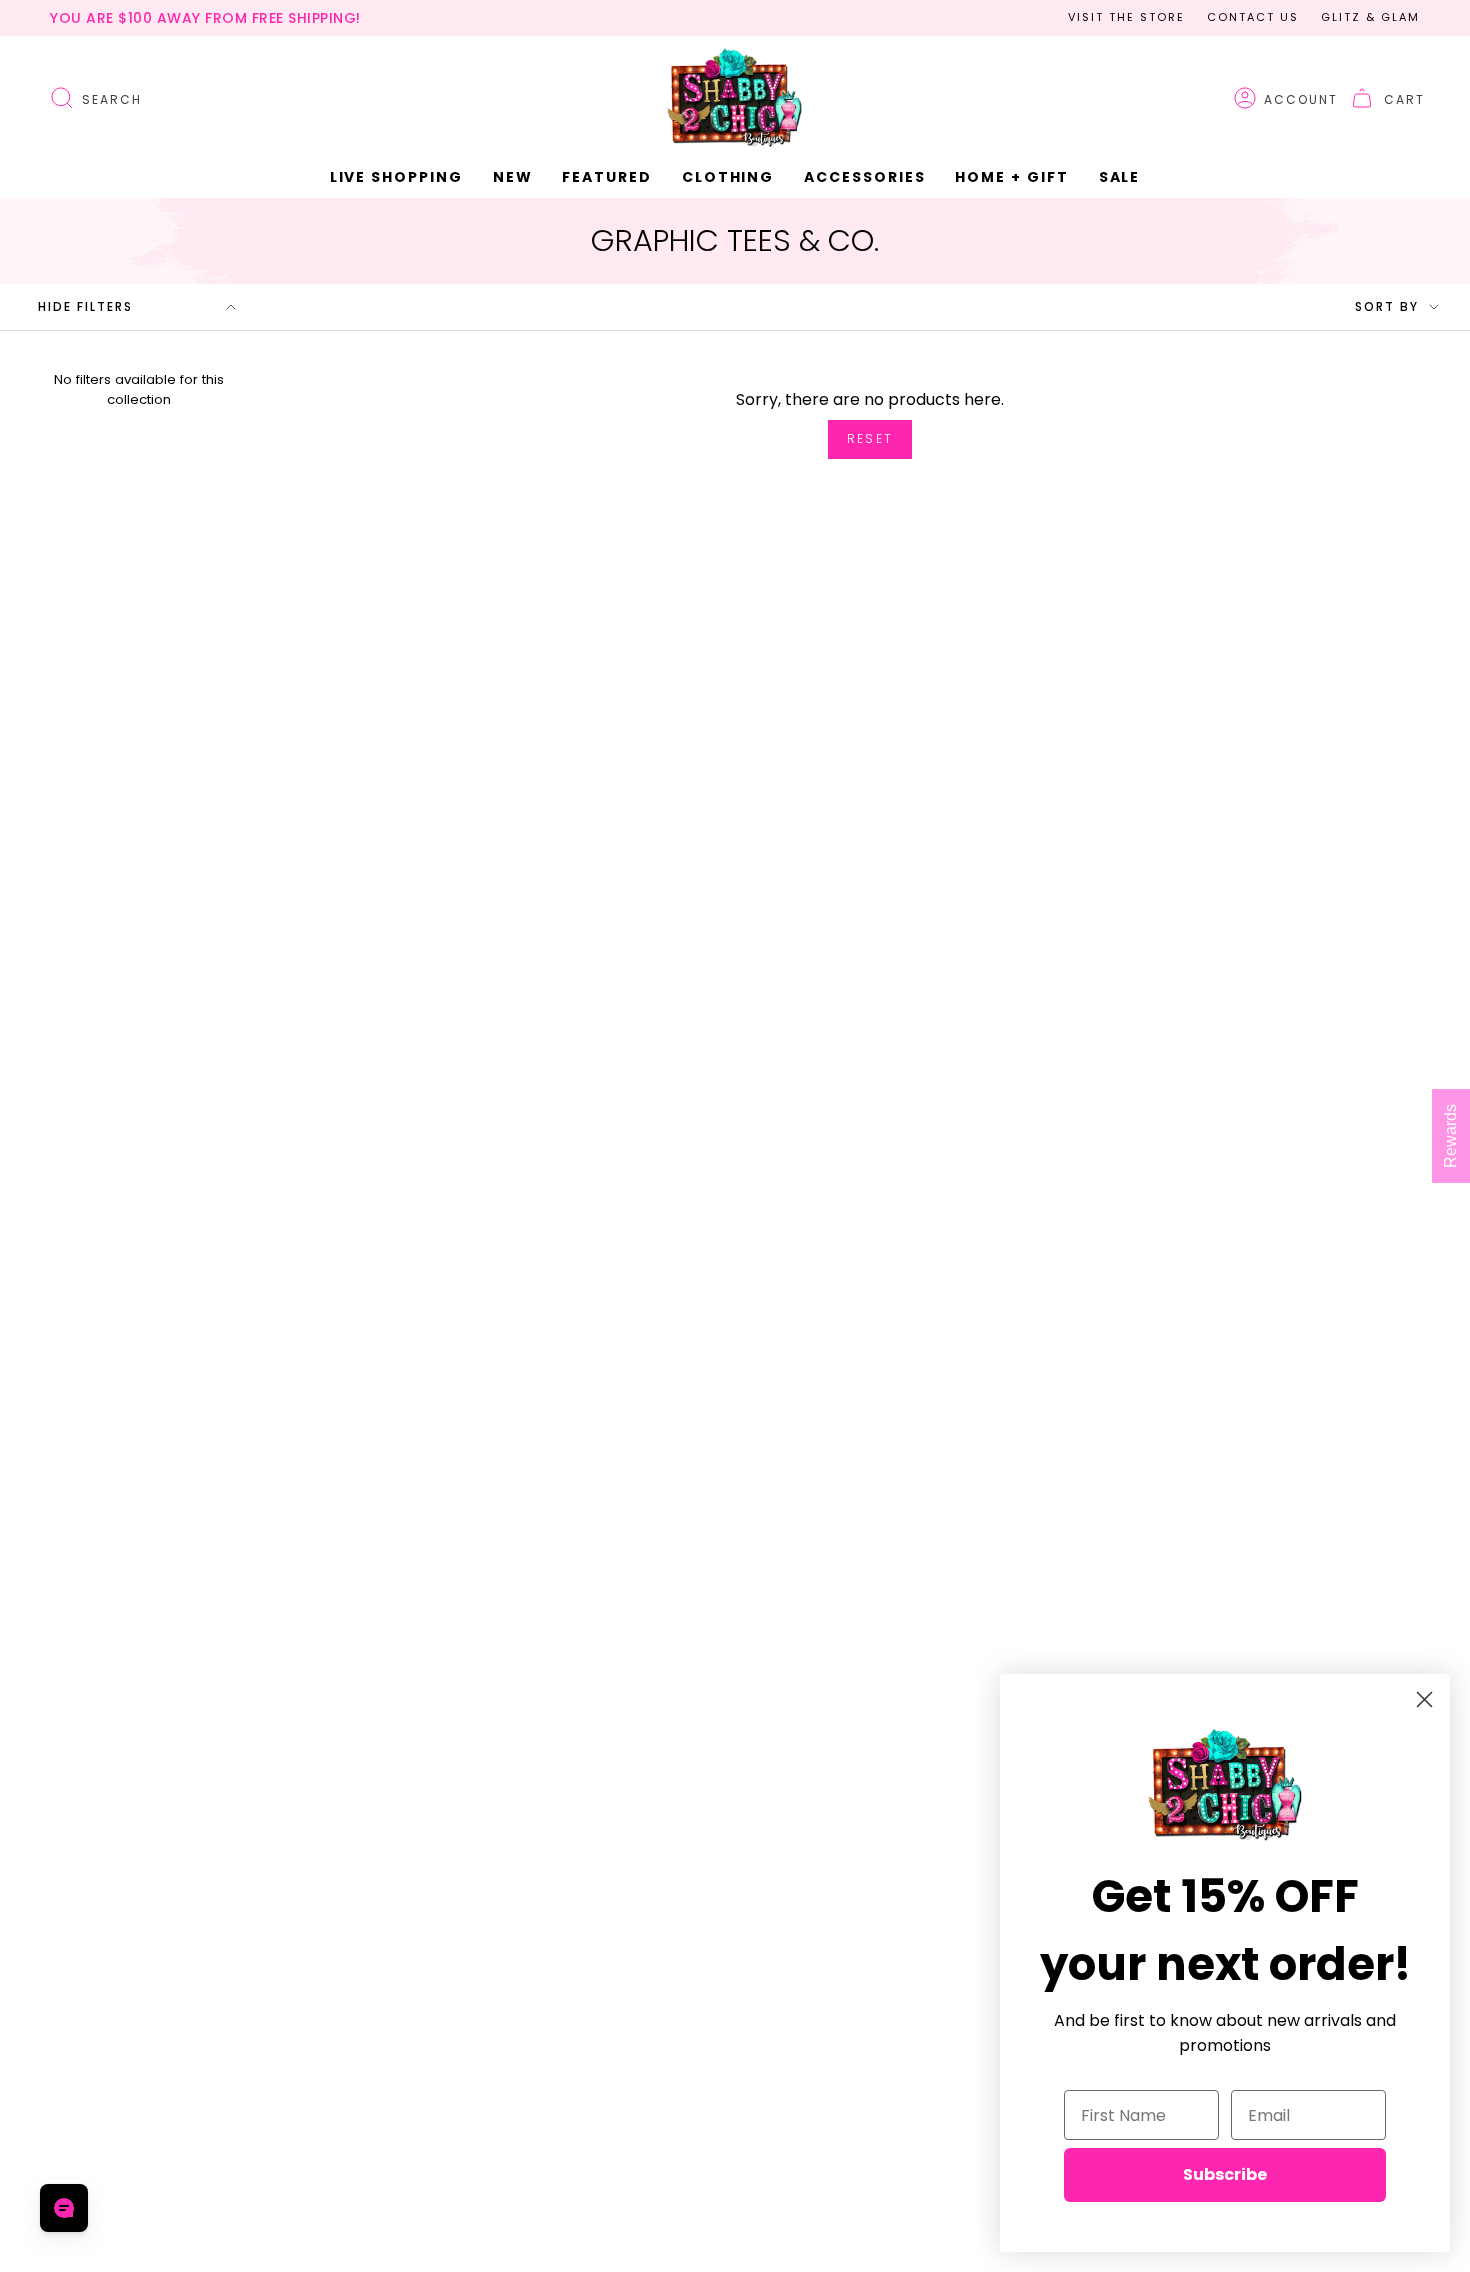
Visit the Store (1126, 17)
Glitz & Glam (1370, 17)
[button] (513, 177)
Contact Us (1253, 17)
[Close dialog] (1424, 1699)
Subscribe (1225, 2174)
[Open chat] (64, 2208)
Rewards (1450, 1136)
